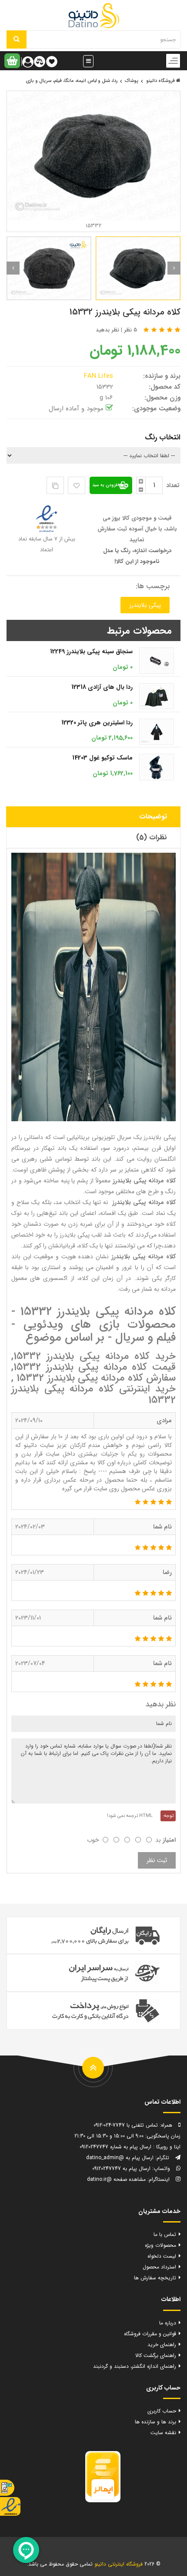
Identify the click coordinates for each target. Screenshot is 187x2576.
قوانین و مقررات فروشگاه (150, 2334)
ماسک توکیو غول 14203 (102, 758)
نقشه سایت (163, 2433)
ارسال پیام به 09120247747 (121, 2168)
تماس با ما (165, 2234)
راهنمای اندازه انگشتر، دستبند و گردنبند (135, 2366)
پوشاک (132, 81)
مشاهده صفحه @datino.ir (116, 2179)
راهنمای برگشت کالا (156, 2355)
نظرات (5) (152, 837)
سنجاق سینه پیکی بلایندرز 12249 (91, 651)
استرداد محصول (159, 2267)
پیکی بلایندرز (145, 605)
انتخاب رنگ (163, 437)
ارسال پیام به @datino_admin (120, 2158)
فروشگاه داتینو (161, 81)
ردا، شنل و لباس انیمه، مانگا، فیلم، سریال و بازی (72, 81)
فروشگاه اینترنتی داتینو (119, 2564)
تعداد (173, 485)
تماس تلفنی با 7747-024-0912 (126, 2125)
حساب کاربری (162, 2411)
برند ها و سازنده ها (155, 2422)
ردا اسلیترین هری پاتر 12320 (97, 723)
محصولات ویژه (160, 2245)
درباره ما (168, 2323)
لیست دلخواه (162, 2256)
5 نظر (130, 330)
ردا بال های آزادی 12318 (102, 687)
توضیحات (153, 817)
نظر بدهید (107, 330)
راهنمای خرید (162, 2345)
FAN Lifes (100, 376)
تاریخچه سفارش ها (155, 2278)
